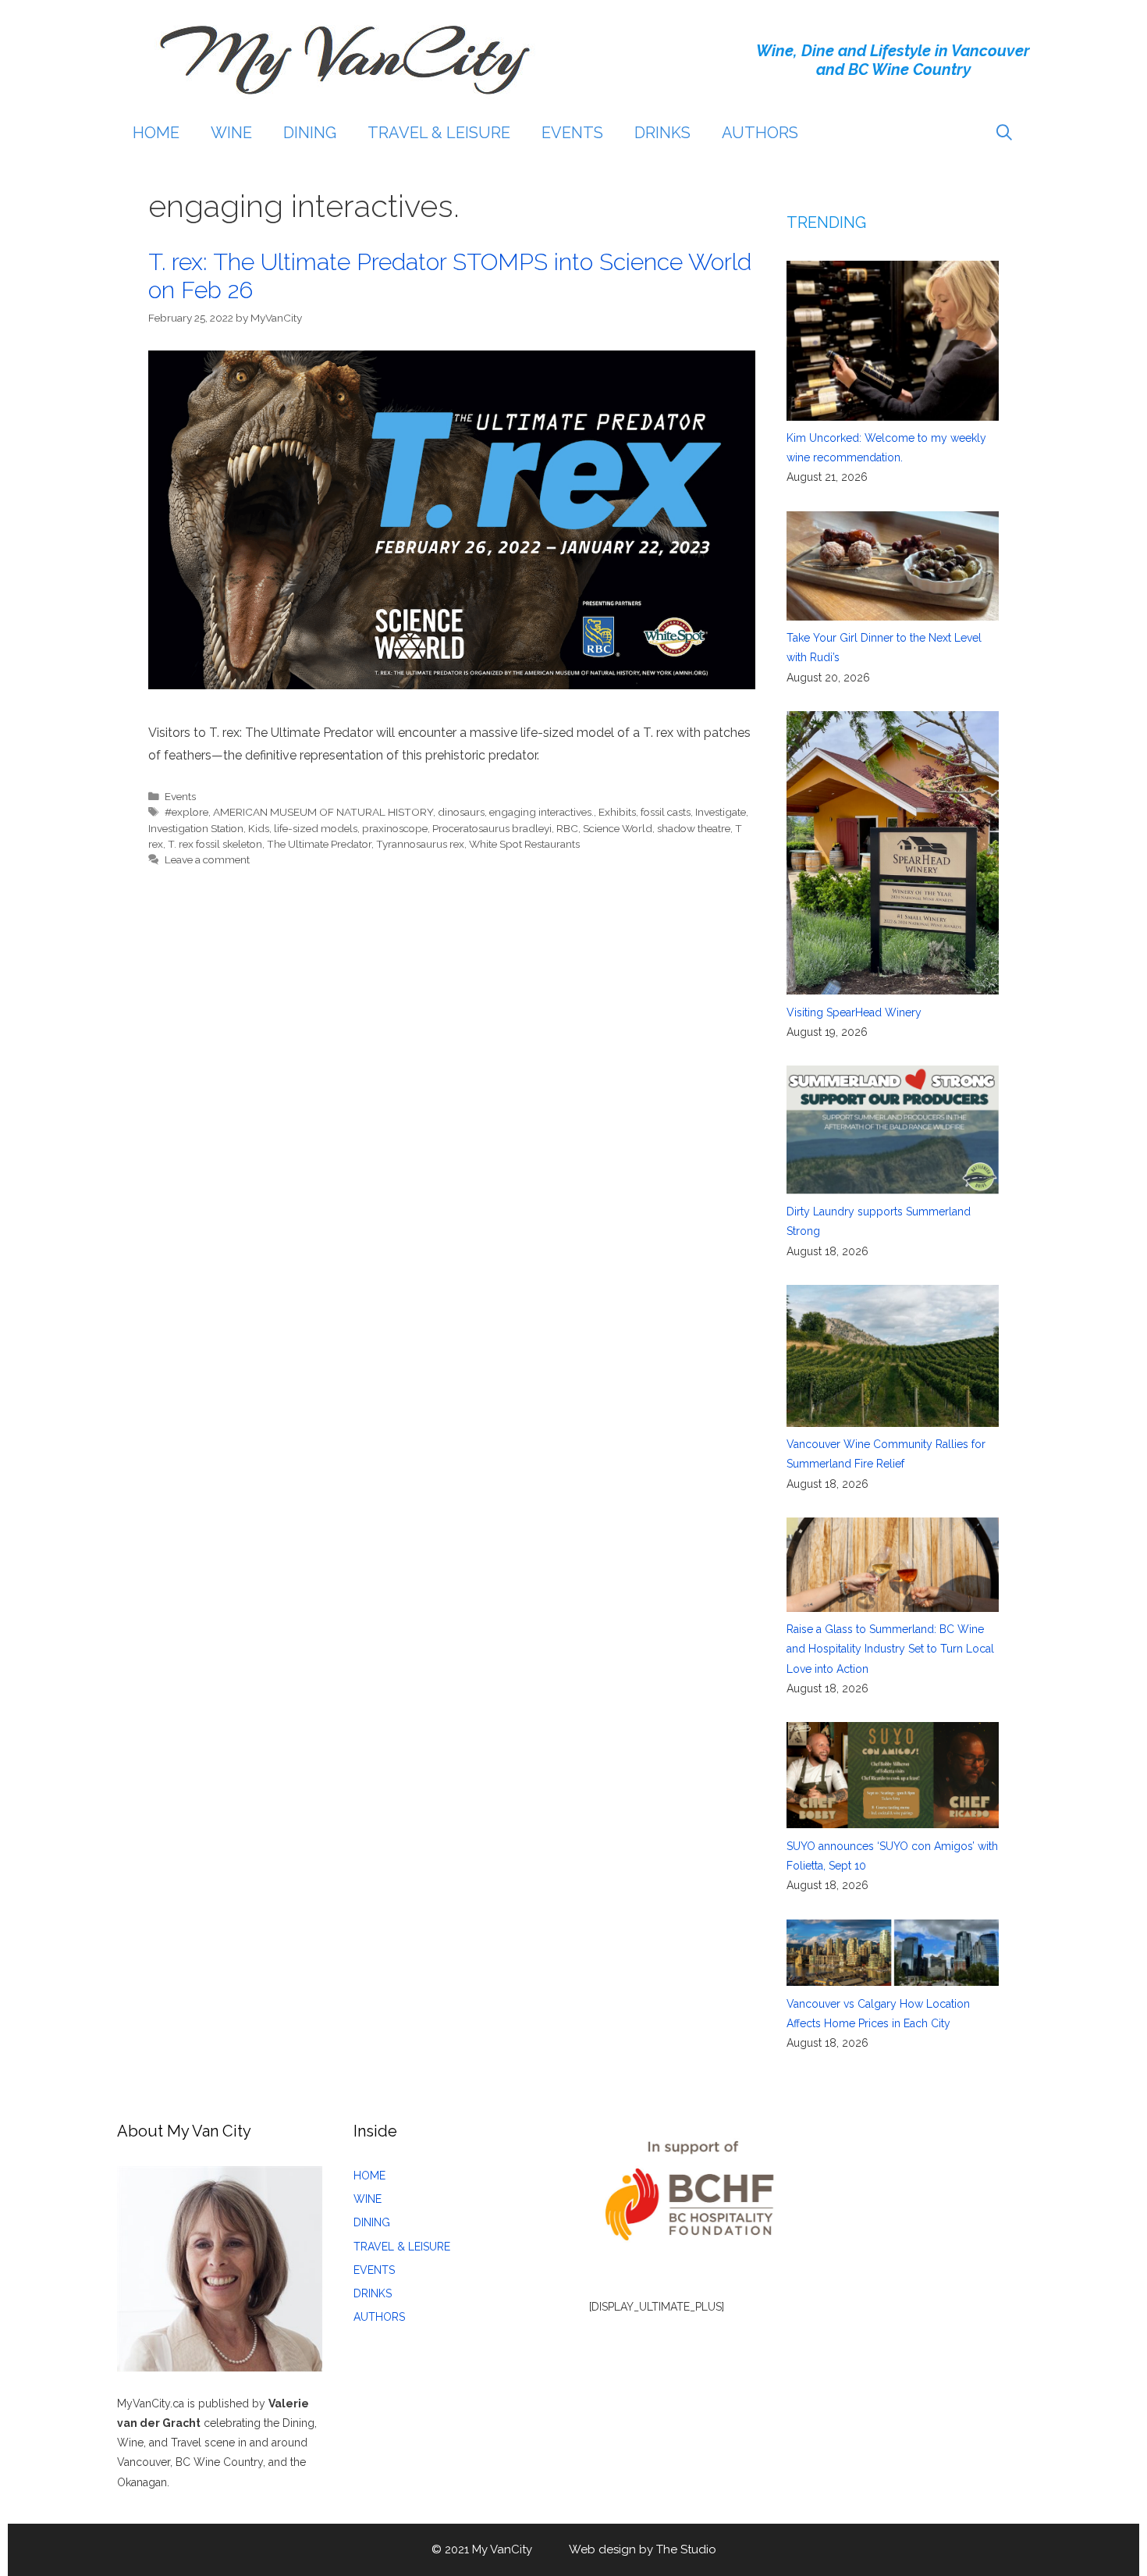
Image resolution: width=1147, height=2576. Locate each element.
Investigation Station (196, 828)
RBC (567, 828)
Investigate (721, 812)
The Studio (686, 2549)
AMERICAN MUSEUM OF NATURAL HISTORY (323, 812)
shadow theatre (694, 828)
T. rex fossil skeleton (215, 844)
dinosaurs (461, 812)
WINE (231, 133)
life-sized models (316, 828)
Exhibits (617, 812)
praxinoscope (395, 828)
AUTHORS (760, 133)
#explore (186, 812)
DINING (310, 133)
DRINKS (662, 133)
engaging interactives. (542, 812)
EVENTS (572, 133)
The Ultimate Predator (319, 844)
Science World (618, 828)
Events (180, 796)
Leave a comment (207, 859)
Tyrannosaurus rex (420, 844)
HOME (156, 133)
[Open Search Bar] (1004, 133)
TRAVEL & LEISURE (439, 133)
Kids (259, 828)
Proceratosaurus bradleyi (492, 828)
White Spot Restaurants (524, 844)
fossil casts (666, 812)
